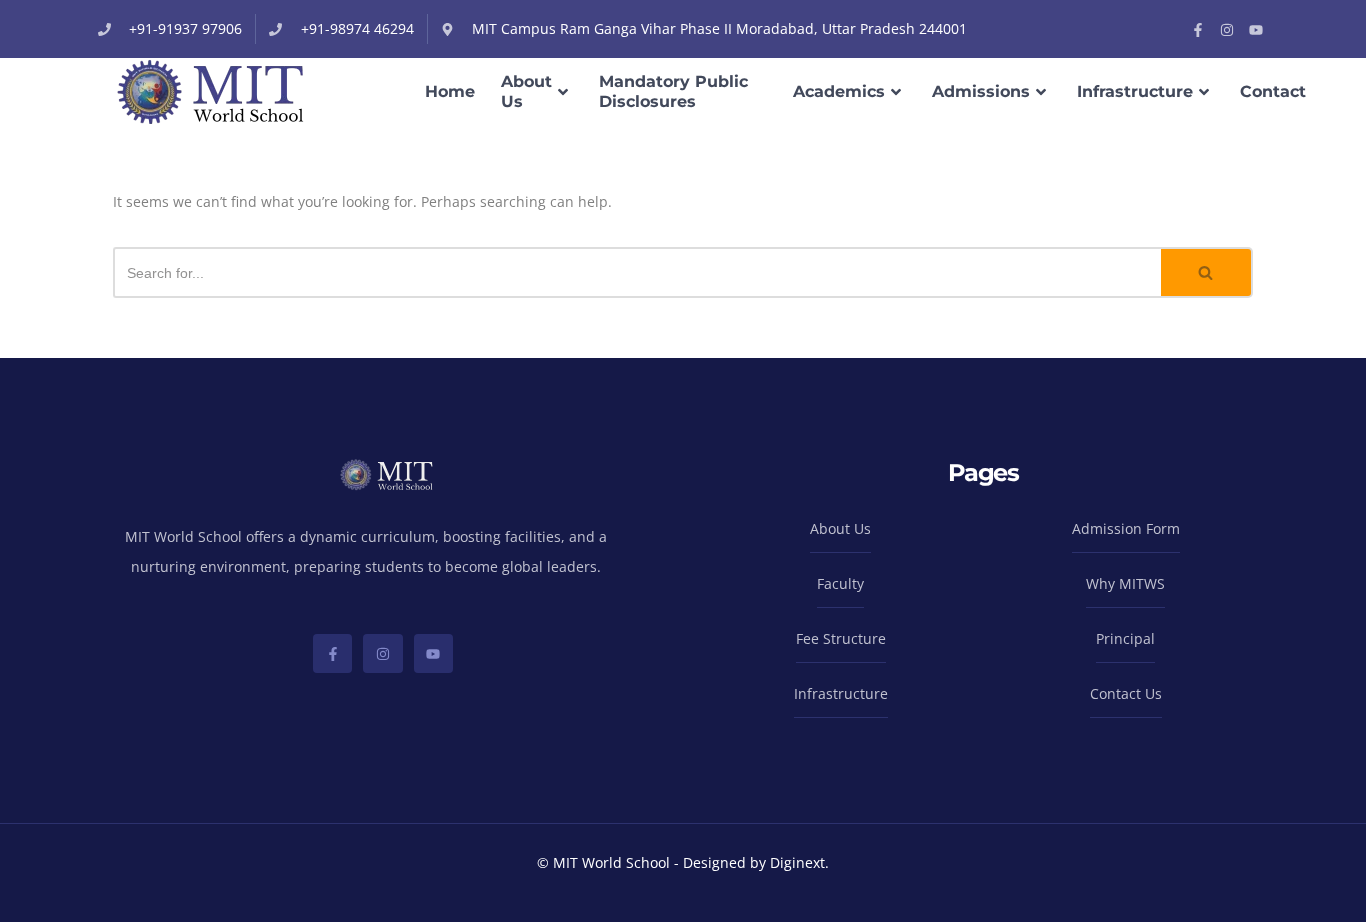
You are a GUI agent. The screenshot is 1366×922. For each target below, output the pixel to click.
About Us (526, 91)
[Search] (1207, 272)
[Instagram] (1227, 30)
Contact (1273, 91)
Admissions (981, 91)
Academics (839, 91)
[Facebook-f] (1198, 30)
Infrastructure (1135, 91)
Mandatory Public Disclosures (673, 91)
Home (450, 91)
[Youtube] (1256, 30)
